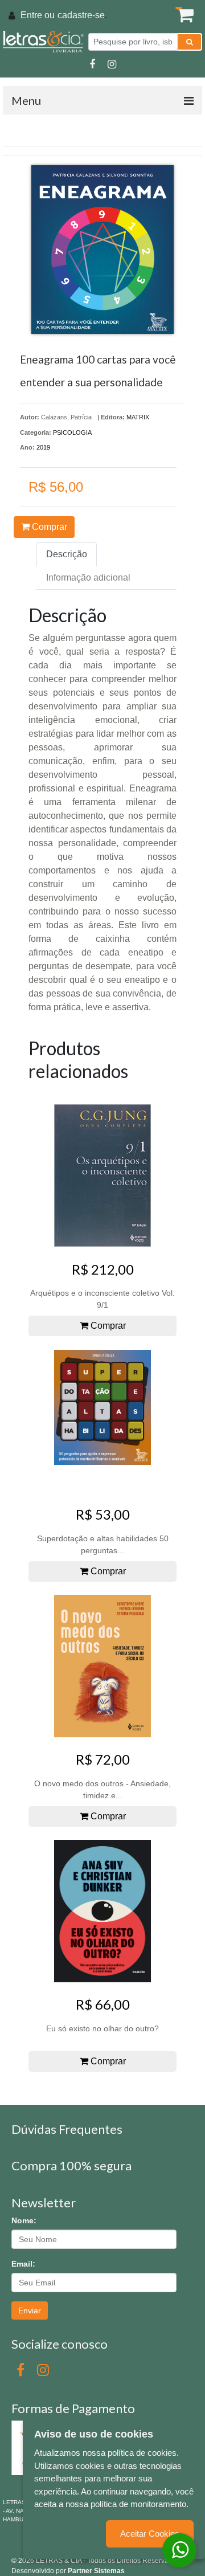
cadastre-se (81, 15)
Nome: (24, 2220)
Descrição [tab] (67, 554)
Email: (23, 2264)
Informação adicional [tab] (88, 577)
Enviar (30, 2310)
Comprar (48, 527)
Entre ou (38, 15)
